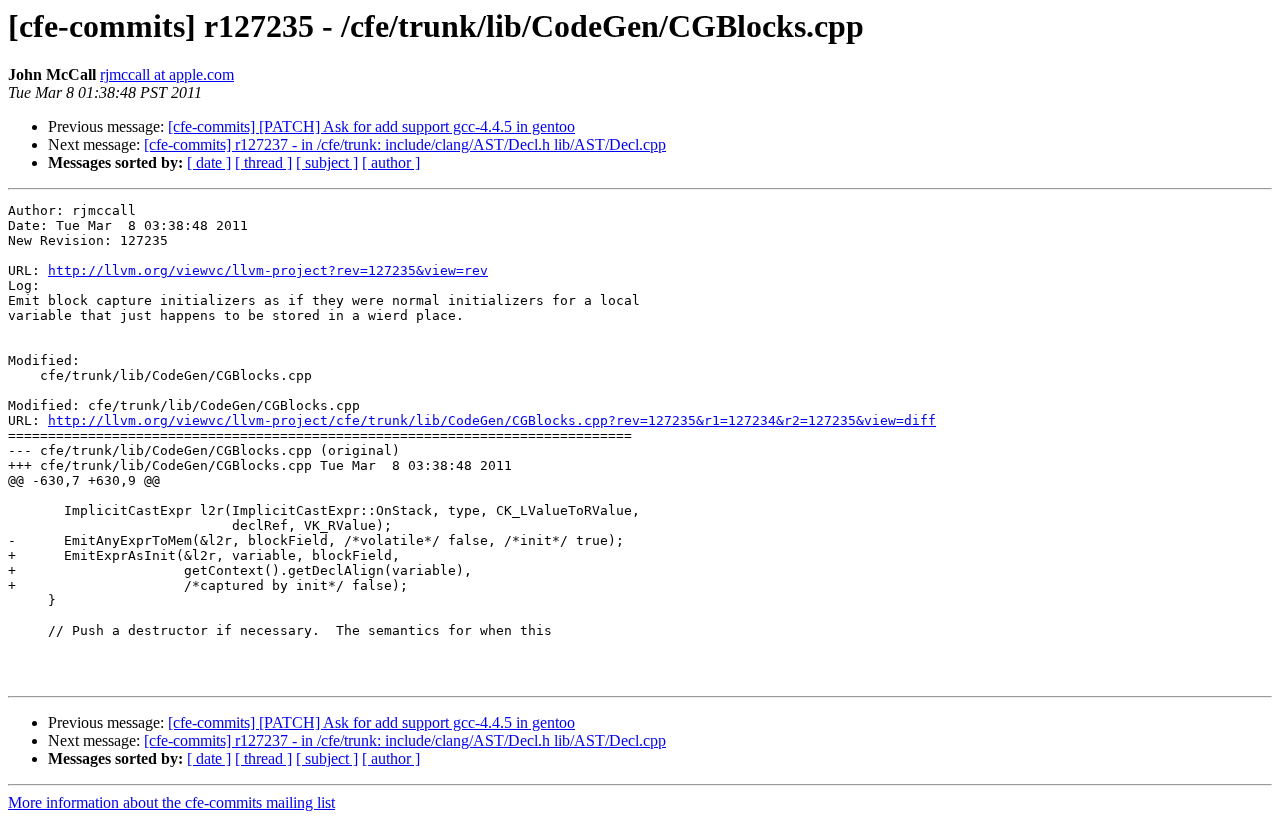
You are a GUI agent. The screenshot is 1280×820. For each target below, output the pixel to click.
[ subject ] (327, 162)
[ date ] (209, 162)
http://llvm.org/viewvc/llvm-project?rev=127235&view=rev (268, 270)
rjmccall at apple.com (167, 74)
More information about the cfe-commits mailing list (171, 802)
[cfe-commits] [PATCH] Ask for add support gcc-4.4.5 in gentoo (371, 126)
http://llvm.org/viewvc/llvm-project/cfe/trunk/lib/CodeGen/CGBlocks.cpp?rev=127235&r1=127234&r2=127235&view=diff (492, 420)
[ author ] (391, 162)
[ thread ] (263, 162)
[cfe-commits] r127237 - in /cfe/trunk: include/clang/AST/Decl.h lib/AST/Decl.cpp (405, 144)
